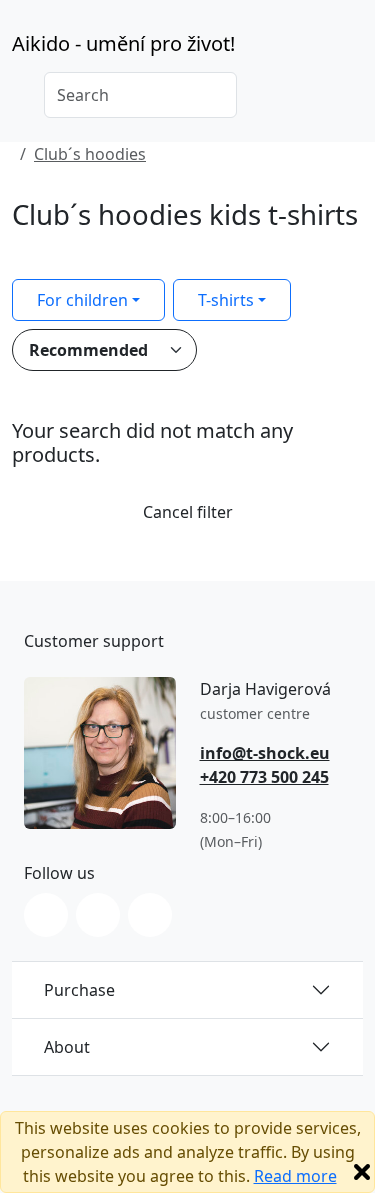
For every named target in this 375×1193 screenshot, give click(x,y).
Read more (295, 1176)
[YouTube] (150, 915)
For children (82, 300)
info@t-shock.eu (265, 753)
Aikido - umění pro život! (123, 43)
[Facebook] (98, 915)
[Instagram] (46, 915)
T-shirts (226, 300)
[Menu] (351, 50)
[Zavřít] (362, 1172)
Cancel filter (188, 512)
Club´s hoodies (90, 154)
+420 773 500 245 (264, 777)
